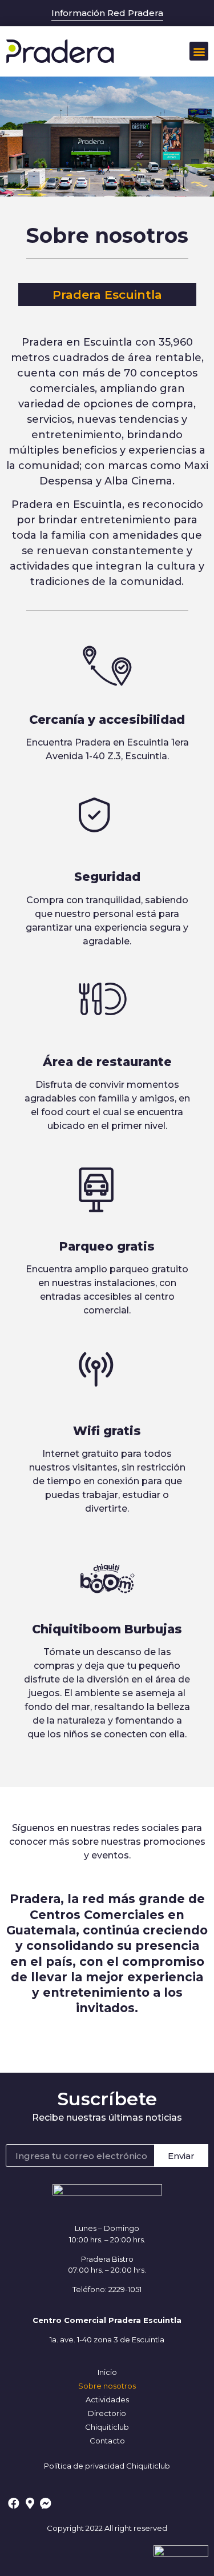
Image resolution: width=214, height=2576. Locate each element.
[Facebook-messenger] (46, 2503)
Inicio (107, 2372)
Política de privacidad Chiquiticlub (107, 2466)
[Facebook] (14, 2503)
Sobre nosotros (107, 2386)
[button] (199, 51)
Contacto (107, 2441)
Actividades (107, 2399)
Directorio (107, 2413)
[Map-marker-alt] (30, 2503)
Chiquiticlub (107, 2427)
